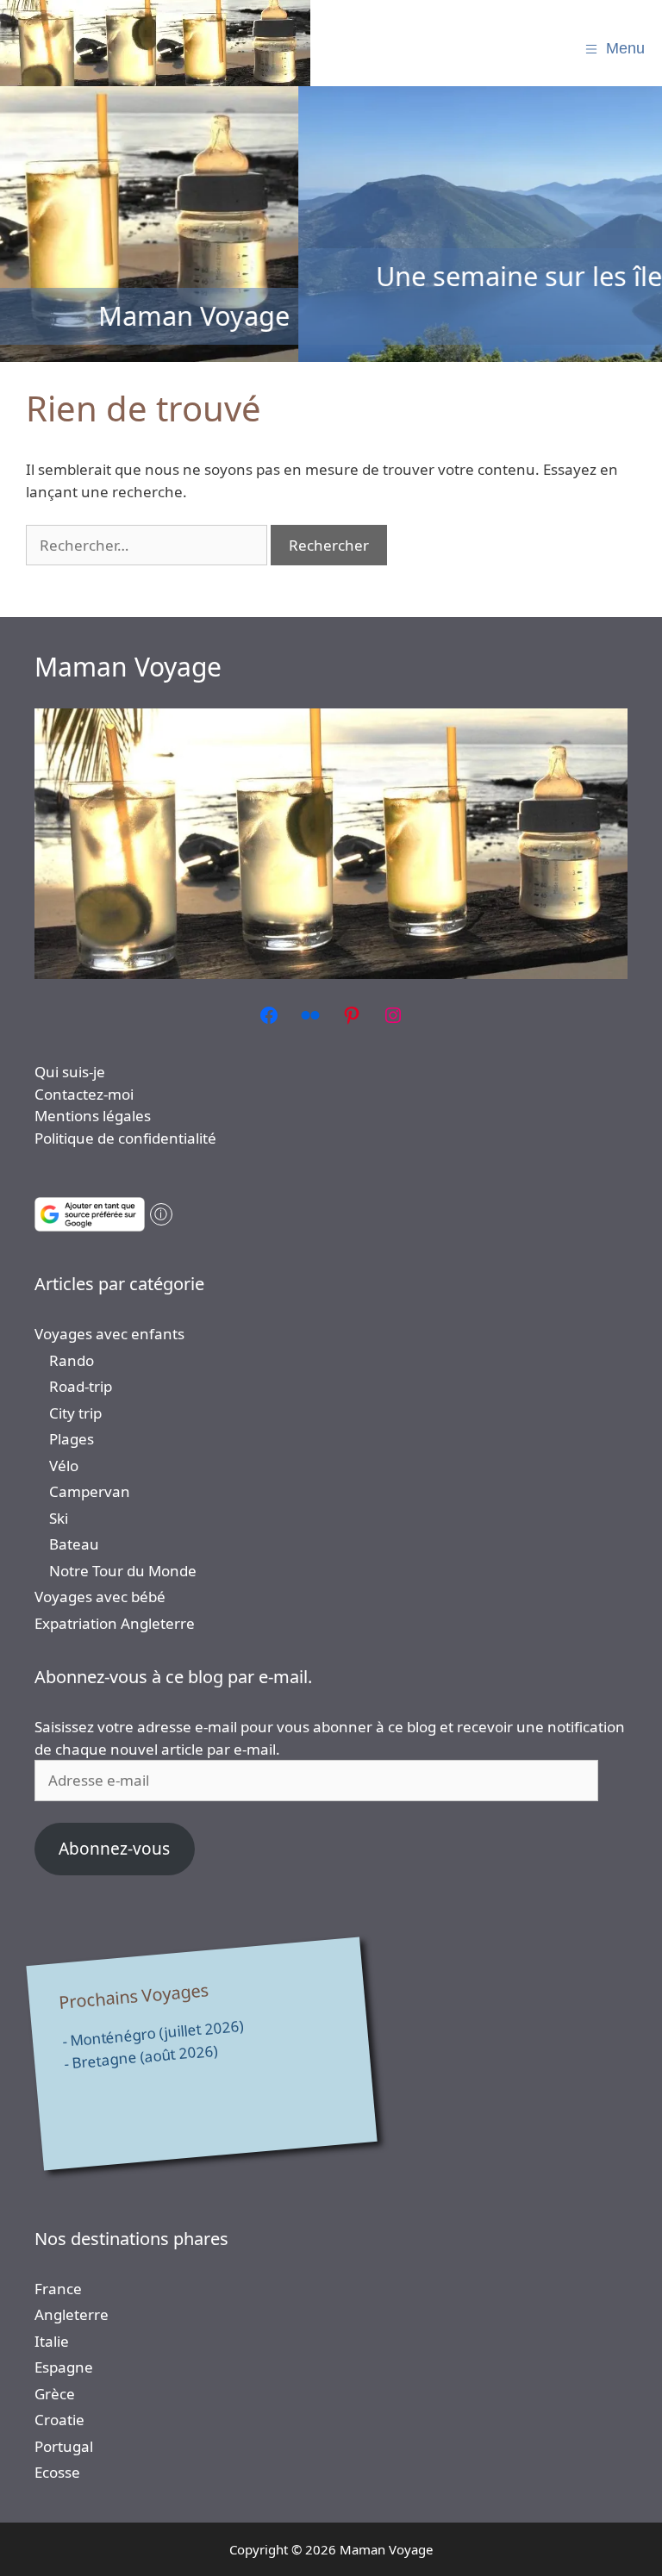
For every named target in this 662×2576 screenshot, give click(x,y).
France (58, 2289)
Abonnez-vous (114, 1849)
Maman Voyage (128, 667)
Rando (72, 1360)
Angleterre (72, 2314)
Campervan (90, 1491)
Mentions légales (93, 1116)
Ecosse (57, 2472)
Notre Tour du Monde (123, 1571)
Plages (72, 1439)
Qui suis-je (70, 1072)
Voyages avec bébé (100, 1597)
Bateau (74, 1544)
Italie (52, 2341)
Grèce (55, 2394)
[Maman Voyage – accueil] (155, 43)
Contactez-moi (84, 1094)
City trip (75, 1413)
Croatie (59, 2420)
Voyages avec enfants (109, 1334)
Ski (59, 1518)
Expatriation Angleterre (115, 1623)
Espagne (64, 2367)
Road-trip (81, 1386)
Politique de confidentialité (125, 1138)
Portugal (64, 2446)
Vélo (64, 1466)
